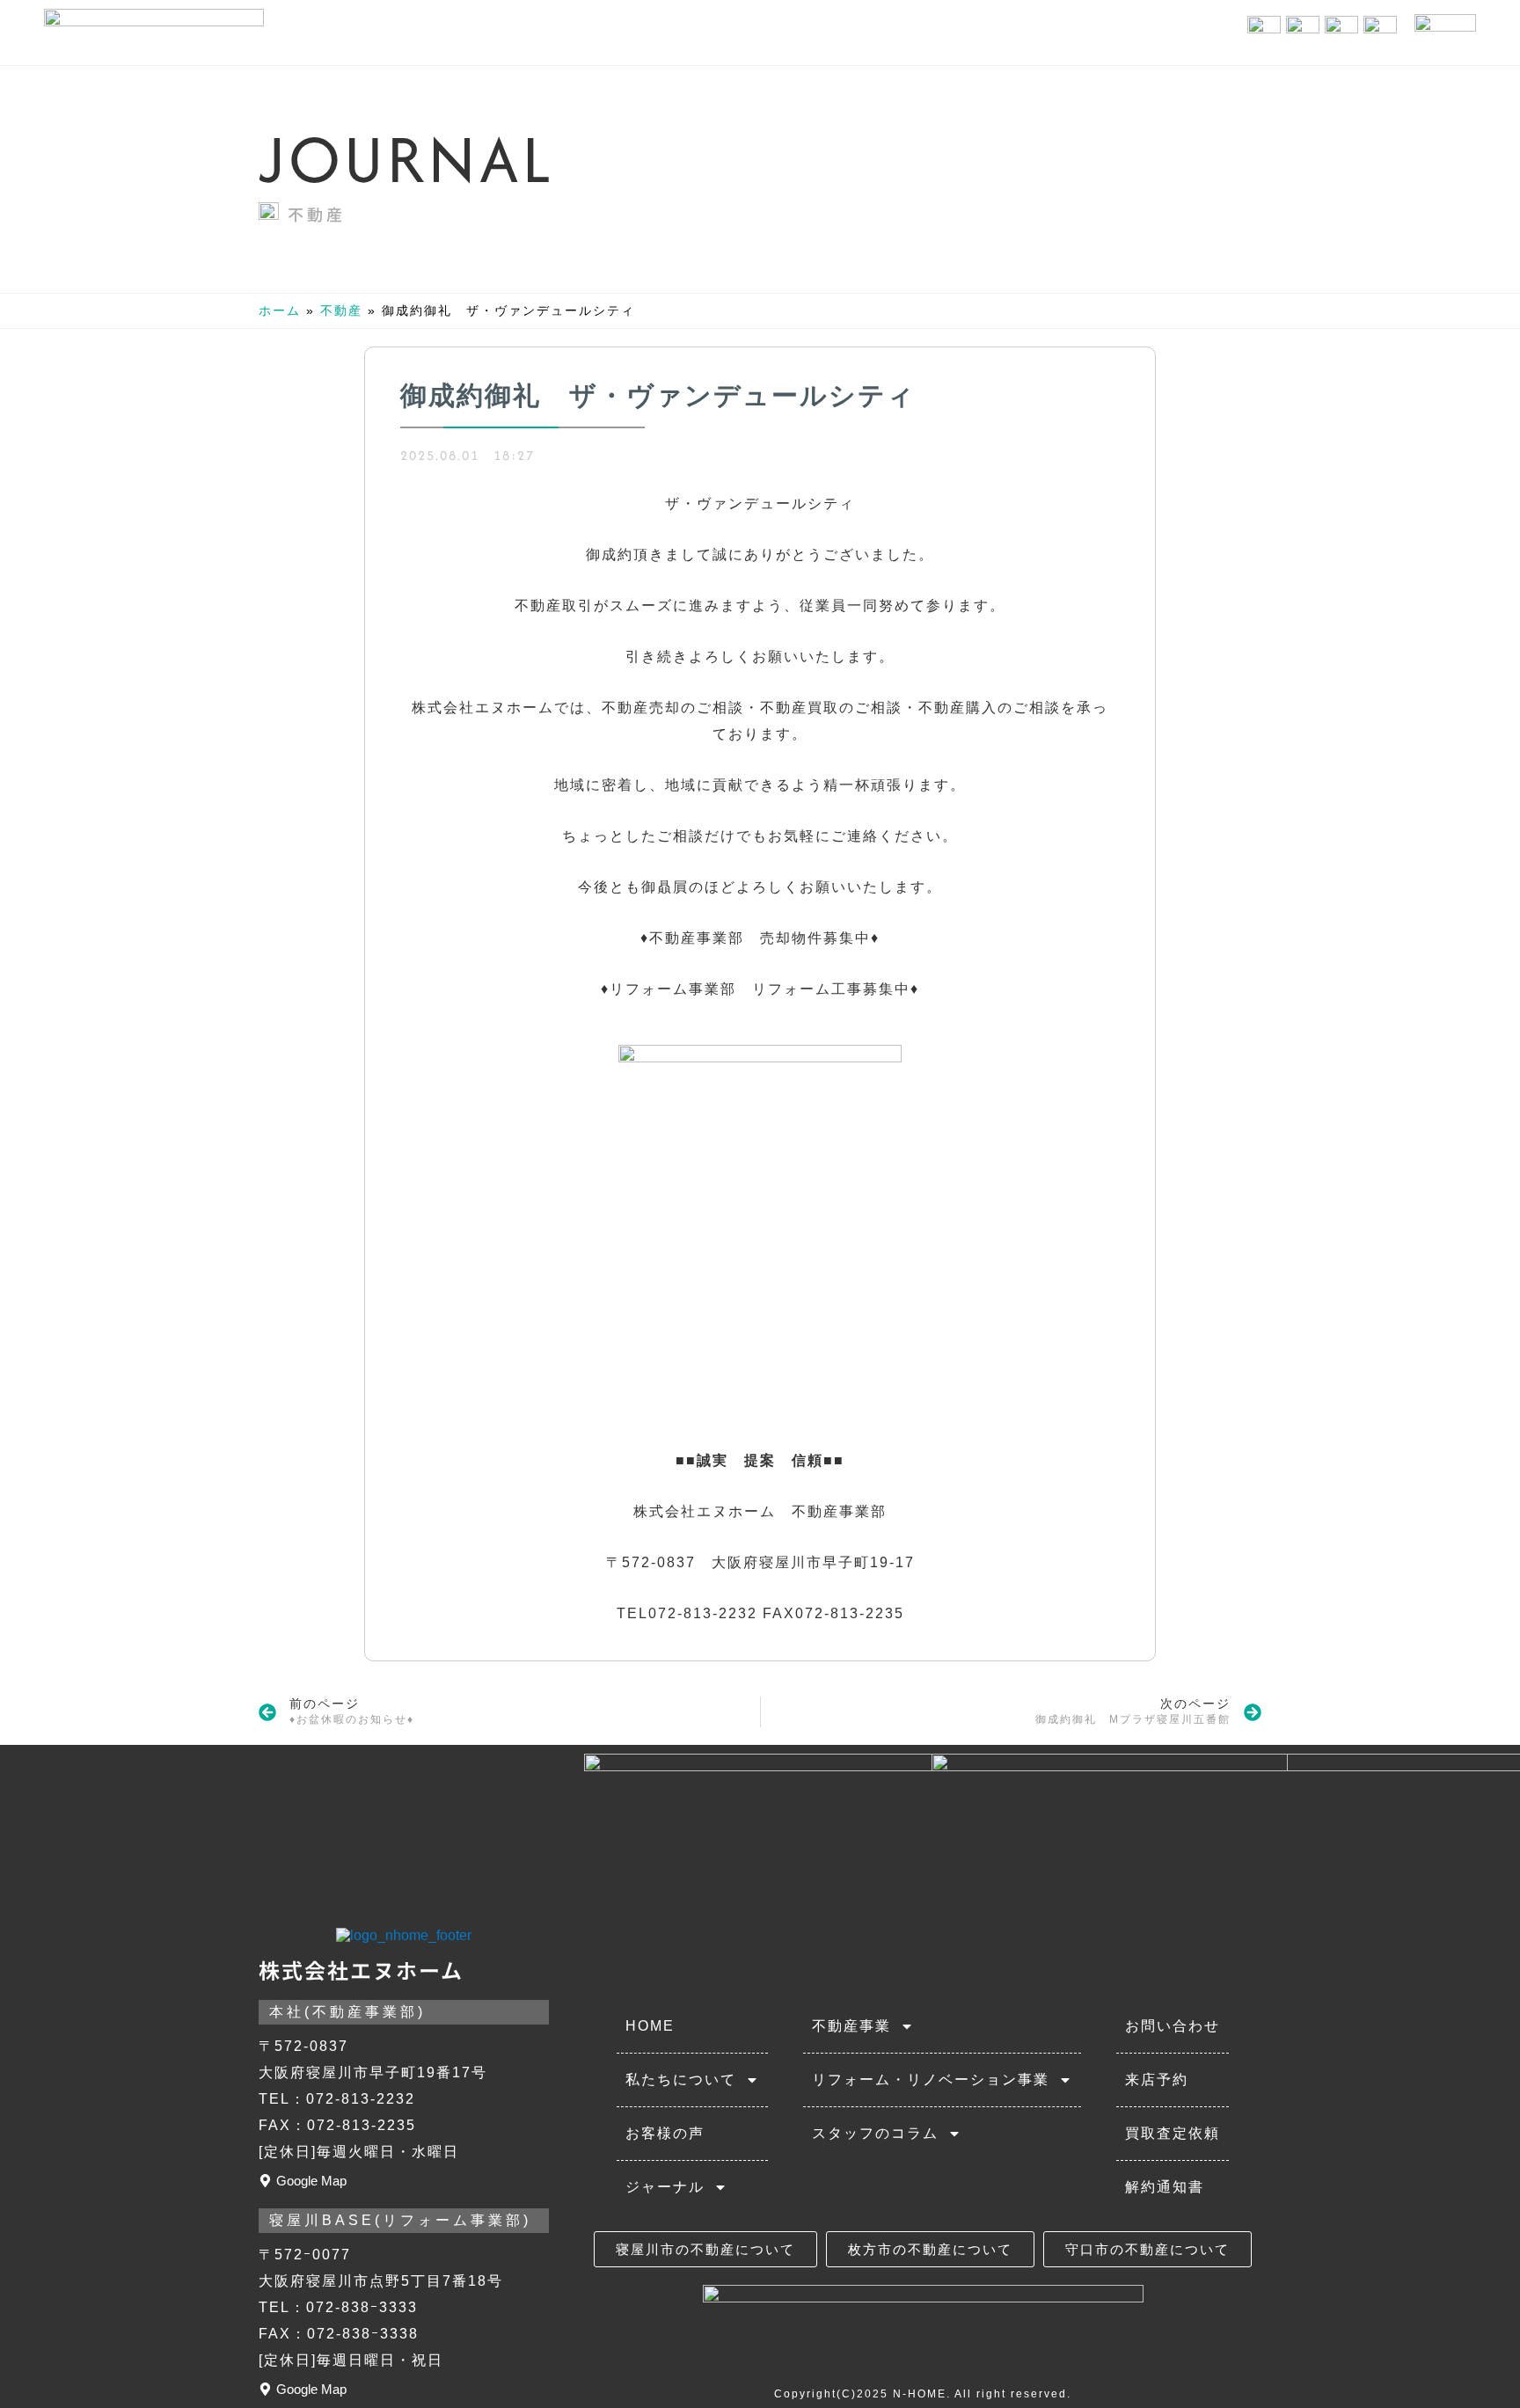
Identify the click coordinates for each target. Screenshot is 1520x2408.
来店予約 (1157, 2080)
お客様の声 (665, 2133)
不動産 (317, 214)
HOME (650, 2026)
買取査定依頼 (1173, 2133)
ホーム (280, 311)
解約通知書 (1165, 2187)
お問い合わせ (1173, 2026)
